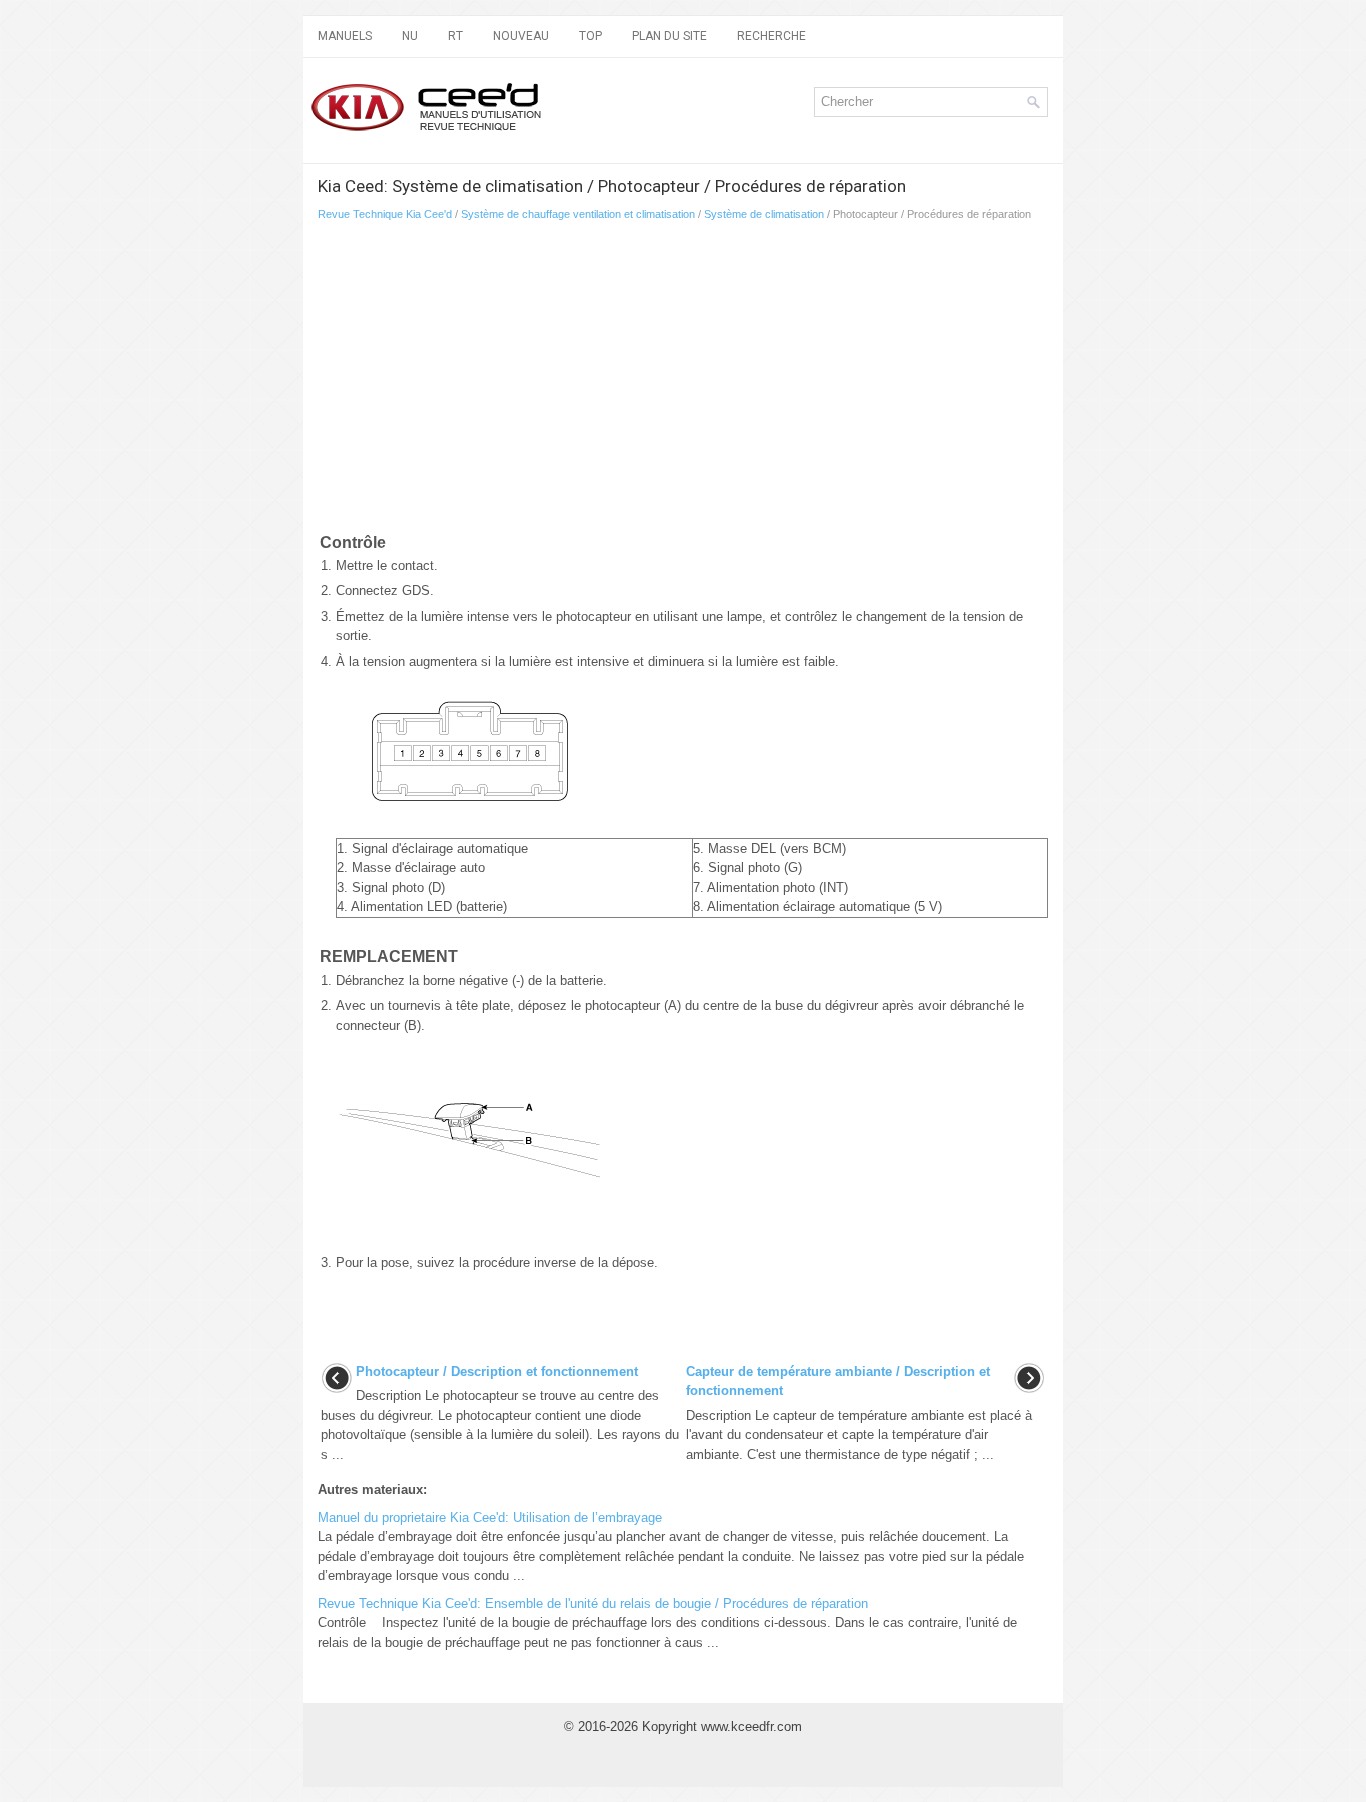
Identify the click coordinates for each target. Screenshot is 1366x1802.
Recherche (771, 36)
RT (455, 36)
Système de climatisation (764, 214)
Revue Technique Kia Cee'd (385, 214)
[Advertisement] (553, 381)
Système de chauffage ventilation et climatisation (578, 214)
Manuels (345, 36)
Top (590, 36)
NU (410, 36)
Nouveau (521, 36)
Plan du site (669, 36)
